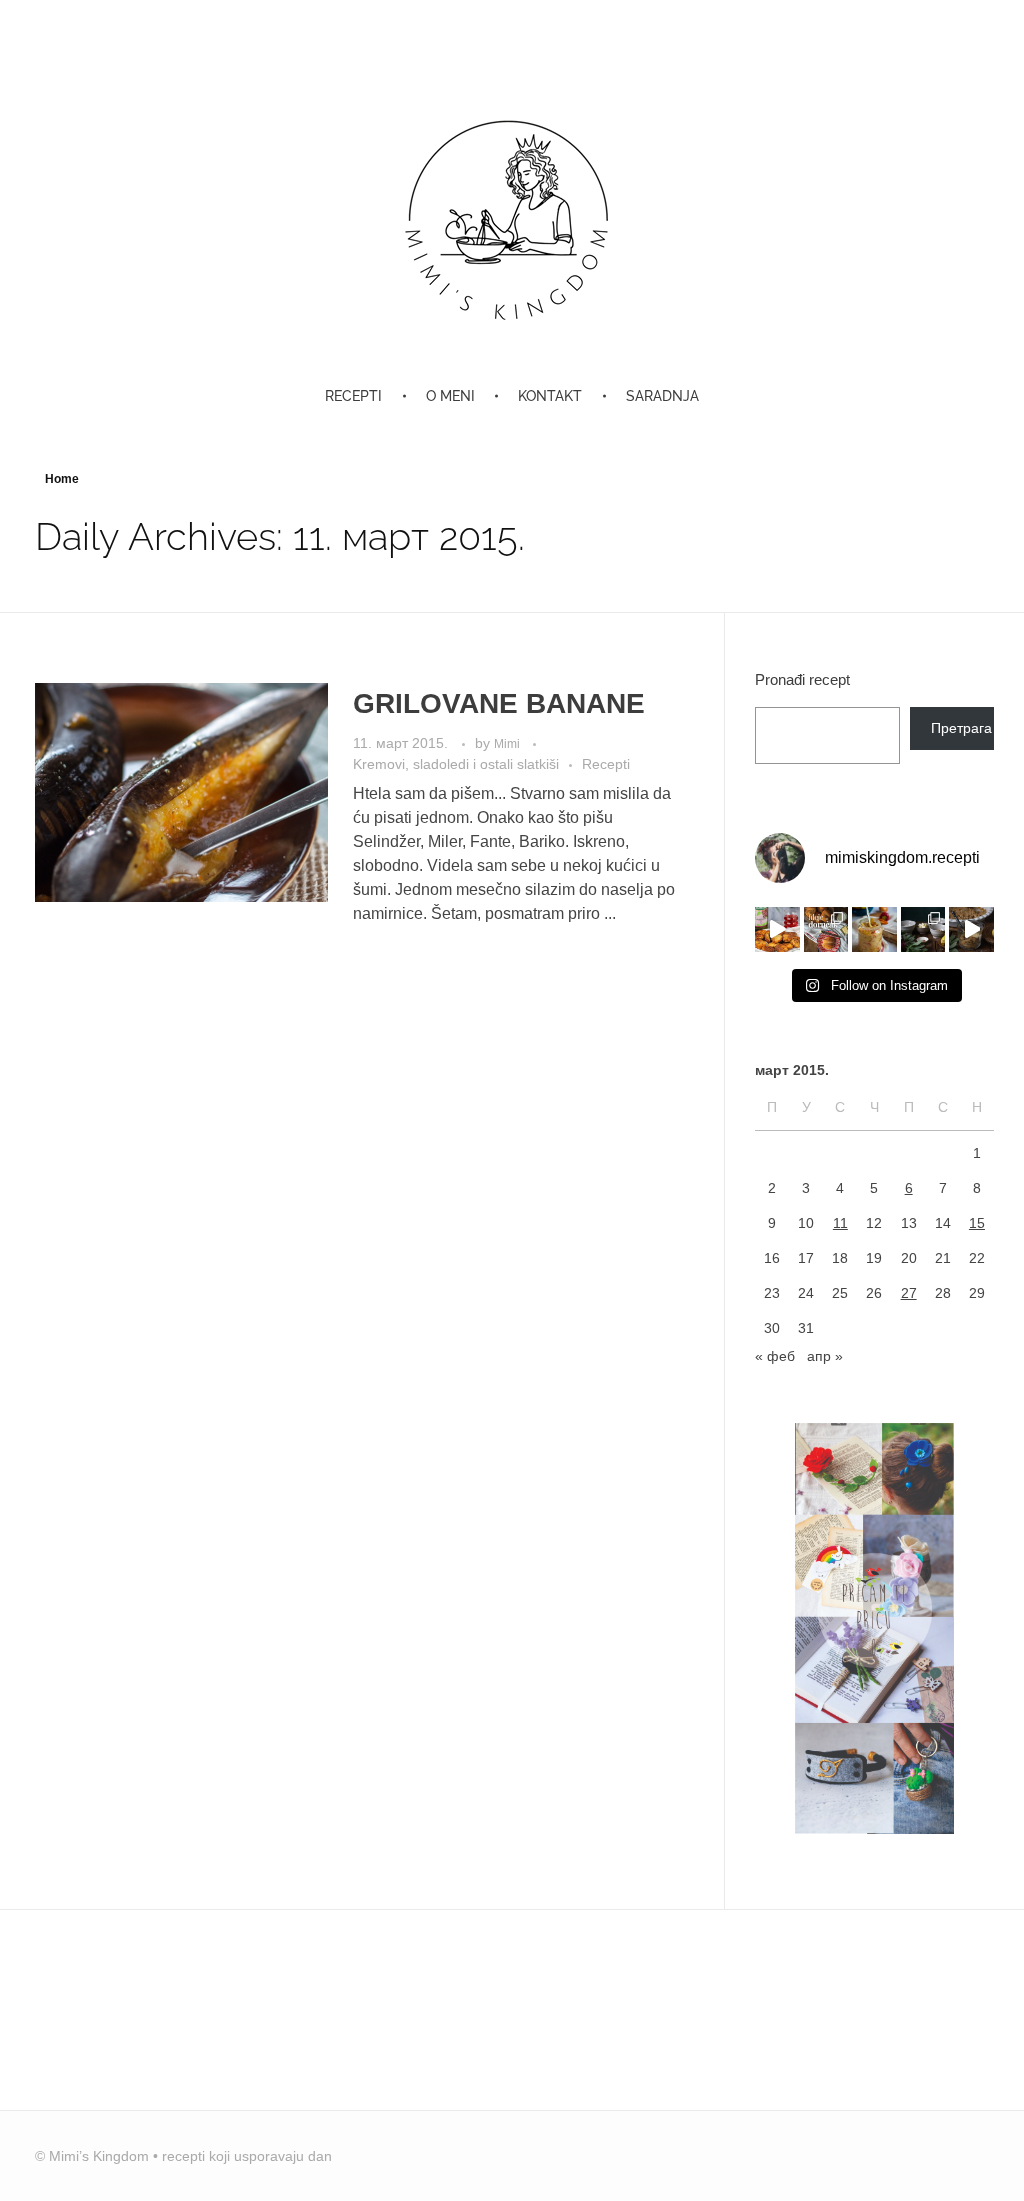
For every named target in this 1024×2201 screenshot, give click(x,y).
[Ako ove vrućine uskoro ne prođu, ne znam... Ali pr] (874, 929)
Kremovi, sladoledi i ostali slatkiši (456, 764)
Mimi (508, 744)
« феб (775, 1356)
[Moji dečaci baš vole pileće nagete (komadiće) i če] (777, 929)
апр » (825, 1356)
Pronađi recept (802, 679)
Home (62, 479)
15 (977, 1223)
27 (909, 1293)
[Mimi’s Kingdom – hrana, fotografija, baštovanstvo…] (512, 219)
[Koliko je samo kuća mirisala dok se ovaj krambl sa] (923, 929)
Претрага (961, 728)
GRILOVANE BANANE (499, 703)
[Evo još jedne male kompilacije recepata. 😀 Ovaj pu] (826, 929)
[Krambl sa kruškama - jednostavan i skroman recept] (971, 929)
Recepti (606, 764)
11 (840, 1223)
